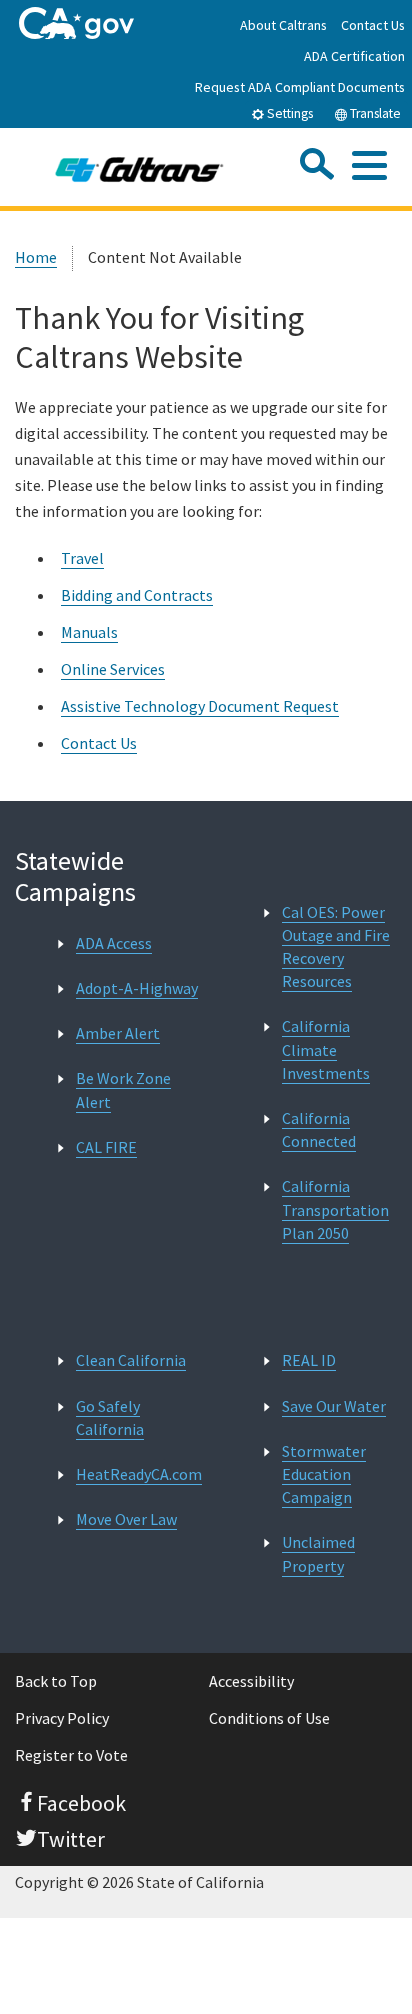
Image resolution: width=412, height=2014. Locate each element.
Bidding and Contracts (137, 595)
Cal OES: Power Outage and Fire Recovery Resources (336, 947)
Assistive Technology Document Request (200, 706)
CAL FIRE (106, 1147)
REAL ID (309, 1360)
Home (36, 257)
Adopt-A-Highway (137, 988)
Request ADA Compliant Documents (300, 87)
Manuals (89, 632)
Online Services (113, 669)
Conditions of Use (269, 1718)
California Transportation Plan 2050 (335, 1209)
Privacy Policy (62, 1718)
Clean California (131, 1360)
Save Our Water (334, 1406)
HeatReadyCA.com (139, 1474)
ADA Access (114, 943)
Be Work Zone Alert (123, 1089)
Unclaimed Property (318, 1553)
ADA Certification (354, 56)
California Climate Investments (326, 1049)
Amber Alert (118, 1033)
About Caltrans (283, 25)
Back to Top (56, 1681)
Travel (82, 558)
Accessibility (251, 1681)
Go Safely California (110, 1417)
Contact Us (373, 25)
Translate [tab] (374, 113)
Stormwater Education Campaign (324, 1474)
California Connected (319, 1129)
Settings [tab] (288, 113)
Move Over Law (126, 1519)
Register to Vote (71, 1755)
